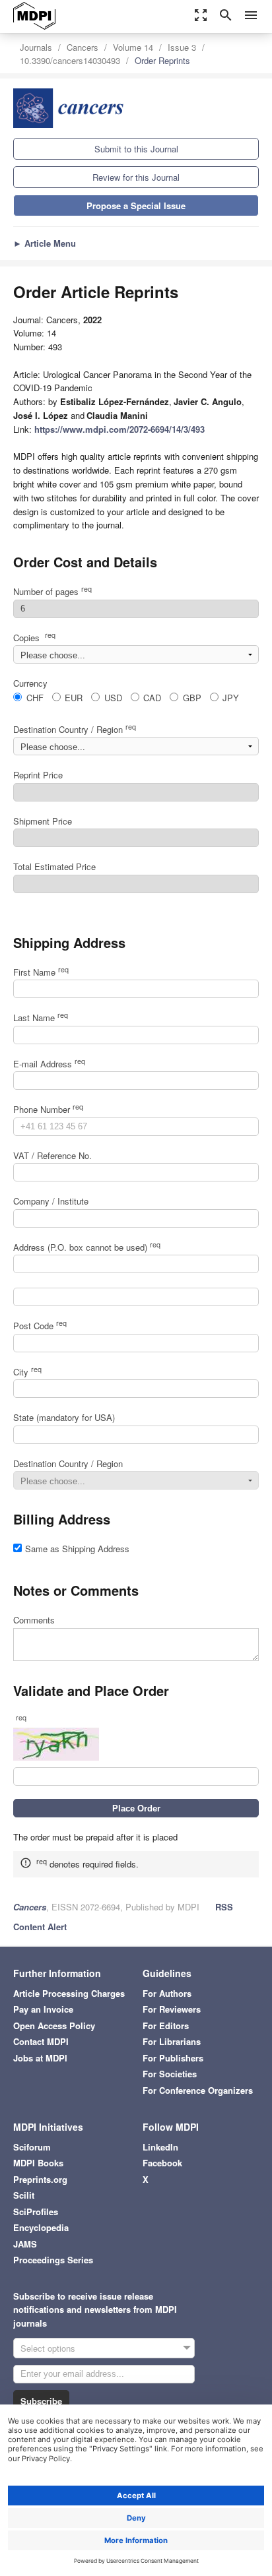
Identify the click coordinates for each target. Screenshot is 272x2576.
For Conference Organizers (198, 2090)
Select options (48, 2348)
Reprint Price (38, 775)
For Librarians (172, 2041)
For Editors (166, 2026)
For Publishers (173, 2058)
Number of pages (52, 591)
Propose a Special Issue (136, 205)
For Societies (170, 2074)
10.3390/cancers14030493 (70, 60)
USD (113, 698)
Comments (34, 1620)
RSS (224, 1907)
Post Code (40, 1326)
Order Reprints (162, 60)
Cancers (83, 47)
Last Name (41, 1018)
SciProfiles (36, 2212)
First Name (41, 972)
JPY (231, 698)
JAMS (25, 2244)
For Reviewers (172, 2009)
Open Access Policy (54, 2026)
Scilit (24, 2195)
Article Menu (45, 243)
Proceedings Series (53, 2260)
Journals (36, 47)
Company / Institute (51, 1201)
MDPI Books (38, 2163)
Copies (34, 638)
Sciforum (32, 2147)
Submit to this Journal (136, 149)
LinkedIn (160, 2147)
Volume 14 (133, 47)
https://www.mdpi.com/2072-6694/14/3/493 (119, 429)
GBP (192, 698)
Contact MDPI (41, 2041)
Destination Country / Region (75, 729)
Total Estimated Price (54, 866)
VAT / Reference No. (52, 1155)
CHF (35, 698)
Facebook (162, 2163)
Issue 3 (182, 47)
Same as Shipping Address (77, 1549)
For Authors (167, 1993)
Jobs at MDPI (40, 2058)
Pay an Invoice (43, 2009)
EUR (74, 698)
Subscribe (41, 2401)
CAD (152, 698)
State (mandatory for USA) (64, 1417)
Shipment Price (43, 821)
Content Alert (40, 1927)
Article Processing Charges (69, 1993)
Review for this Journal (136, 177)
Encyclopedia (41, 2227)
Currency (30, 683)
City (27, 1372)
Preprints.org (40, 2179)
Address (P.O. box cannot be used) (87, 1247)
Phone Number (48, 1109)
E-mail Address (49, 1064)
